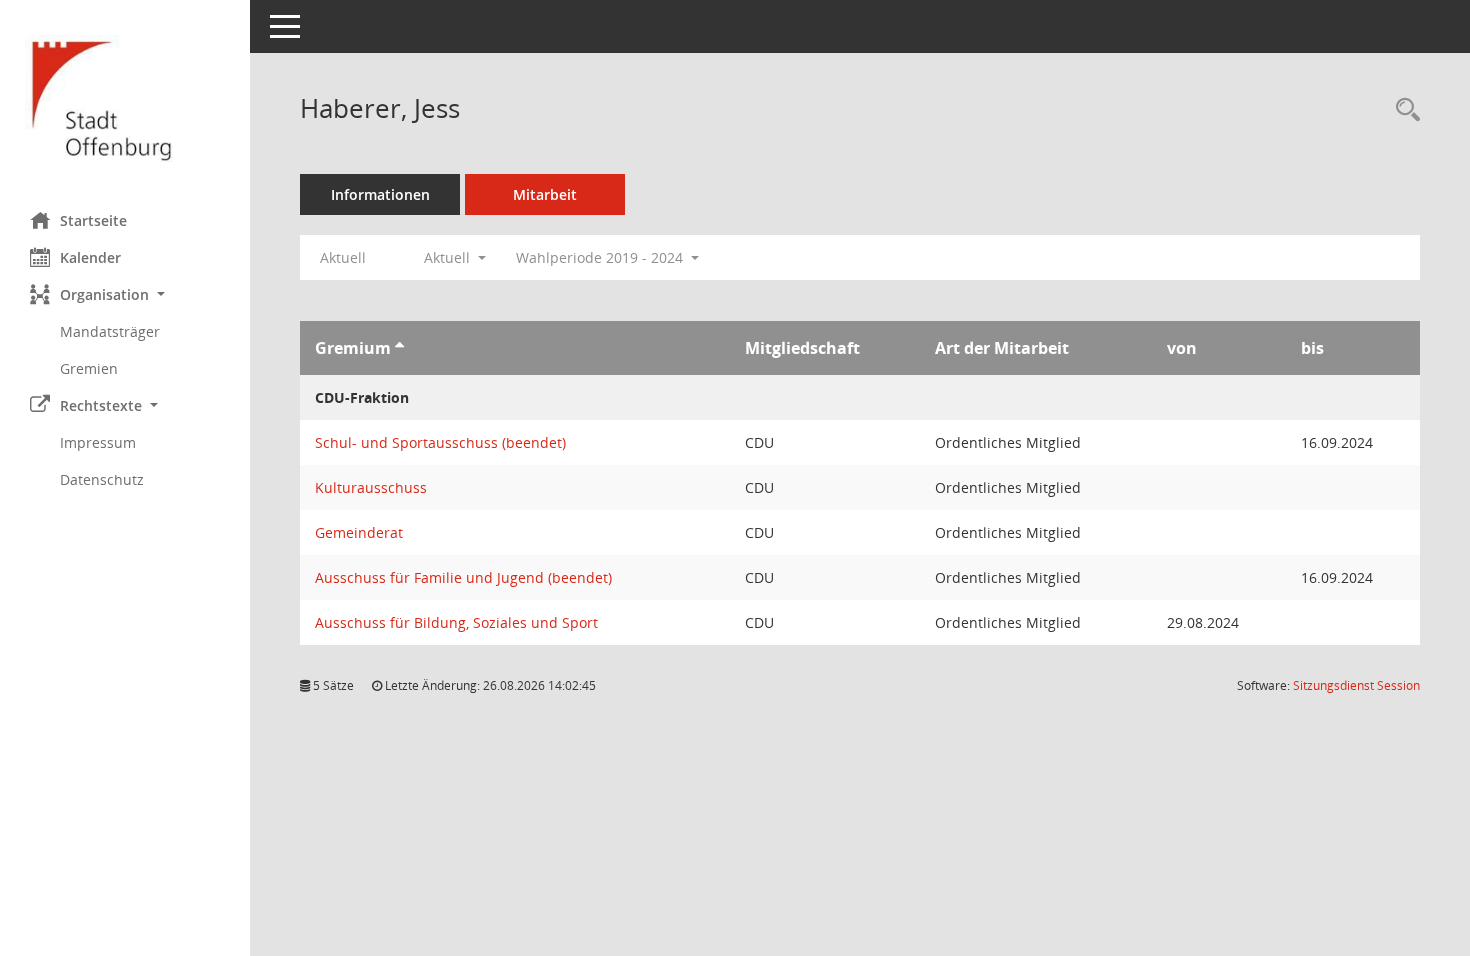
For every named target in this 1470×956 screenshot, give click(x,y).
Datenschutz (102, 479)
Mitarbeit (545, 194)
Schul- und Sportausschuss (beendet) (440, 442)
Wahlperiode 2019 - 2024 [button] (601, 257)
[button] (125, 294)
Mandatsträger (110, 331)
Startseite (93, 220)
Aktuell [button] (449, 257)
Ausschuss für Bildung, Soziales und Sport (456, 622)
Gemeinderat (359, 532)
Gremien (89, 368)
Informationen (380, 194)
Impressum (98, 442)
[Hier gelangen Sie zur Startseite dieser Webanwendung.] (125, 98)
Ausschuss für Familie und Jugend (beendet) (463, 577)
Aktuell (343, 257)
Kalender (90, 257)
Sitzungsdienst (1356, 685)
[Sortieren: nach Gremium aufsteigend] (399, 348)
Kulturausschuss (371, 487)
